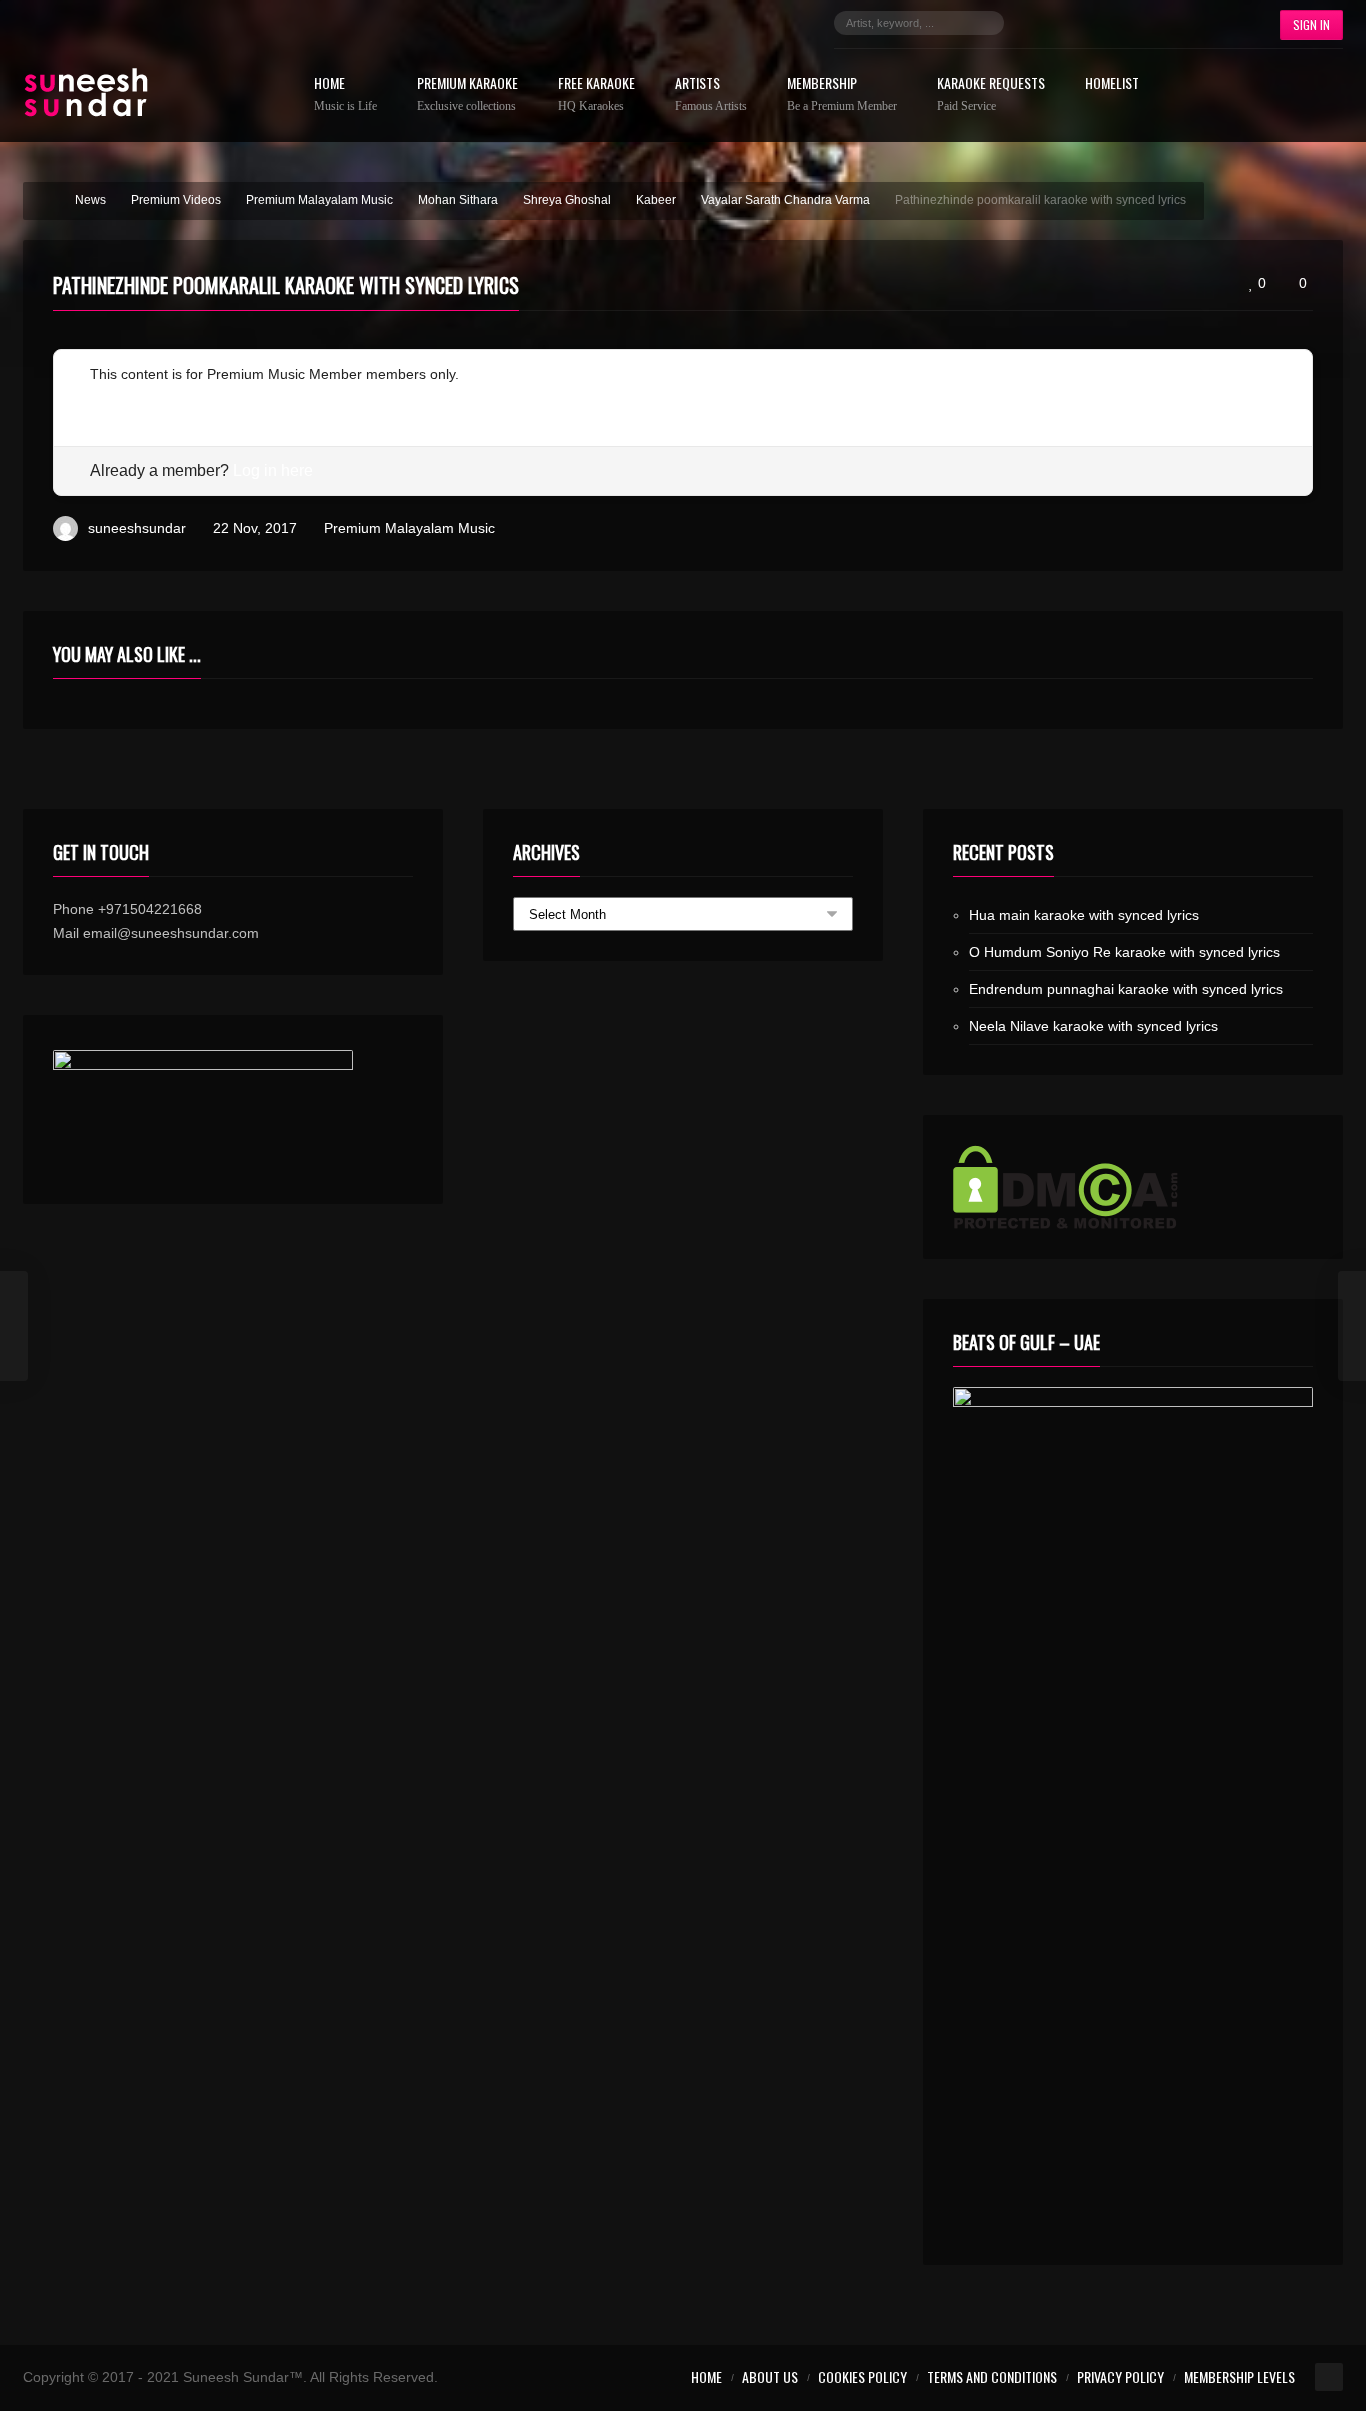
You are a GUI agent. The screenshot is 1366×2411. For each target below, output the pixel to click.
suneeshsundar (137, 528)
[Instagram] (1099, 23)
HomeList (1112, 84)
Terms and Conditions (992, 2376)
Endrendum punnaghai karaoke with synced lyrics (1126, 989)
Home (345, 94)
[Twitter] (1069, 23)
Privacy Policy (1120, 2376)
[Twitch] (1159, 23)
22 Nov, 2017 (255, 528)
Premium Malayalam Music (409, 528)
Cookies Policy (862, 2376)
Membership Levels (1239, 2376)
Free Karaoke (596, 94)
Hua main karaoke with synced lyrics (1084, 915)
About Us (770, 2376)
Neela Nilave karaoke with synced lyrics (1093, 1026)
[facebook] (1039, 23)
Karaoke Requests (991, 94)
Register (116, 398)
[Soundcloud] (1129, 23)
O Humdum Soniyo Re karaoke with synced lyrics (1124, 952)
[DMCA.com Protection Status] (1133, 1187)
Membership (842, 94)
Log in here (273, 470)
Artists (711, 94)
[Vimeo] (1189, 23)
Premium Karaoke (467, 94)
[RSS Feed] (1219, 23)
